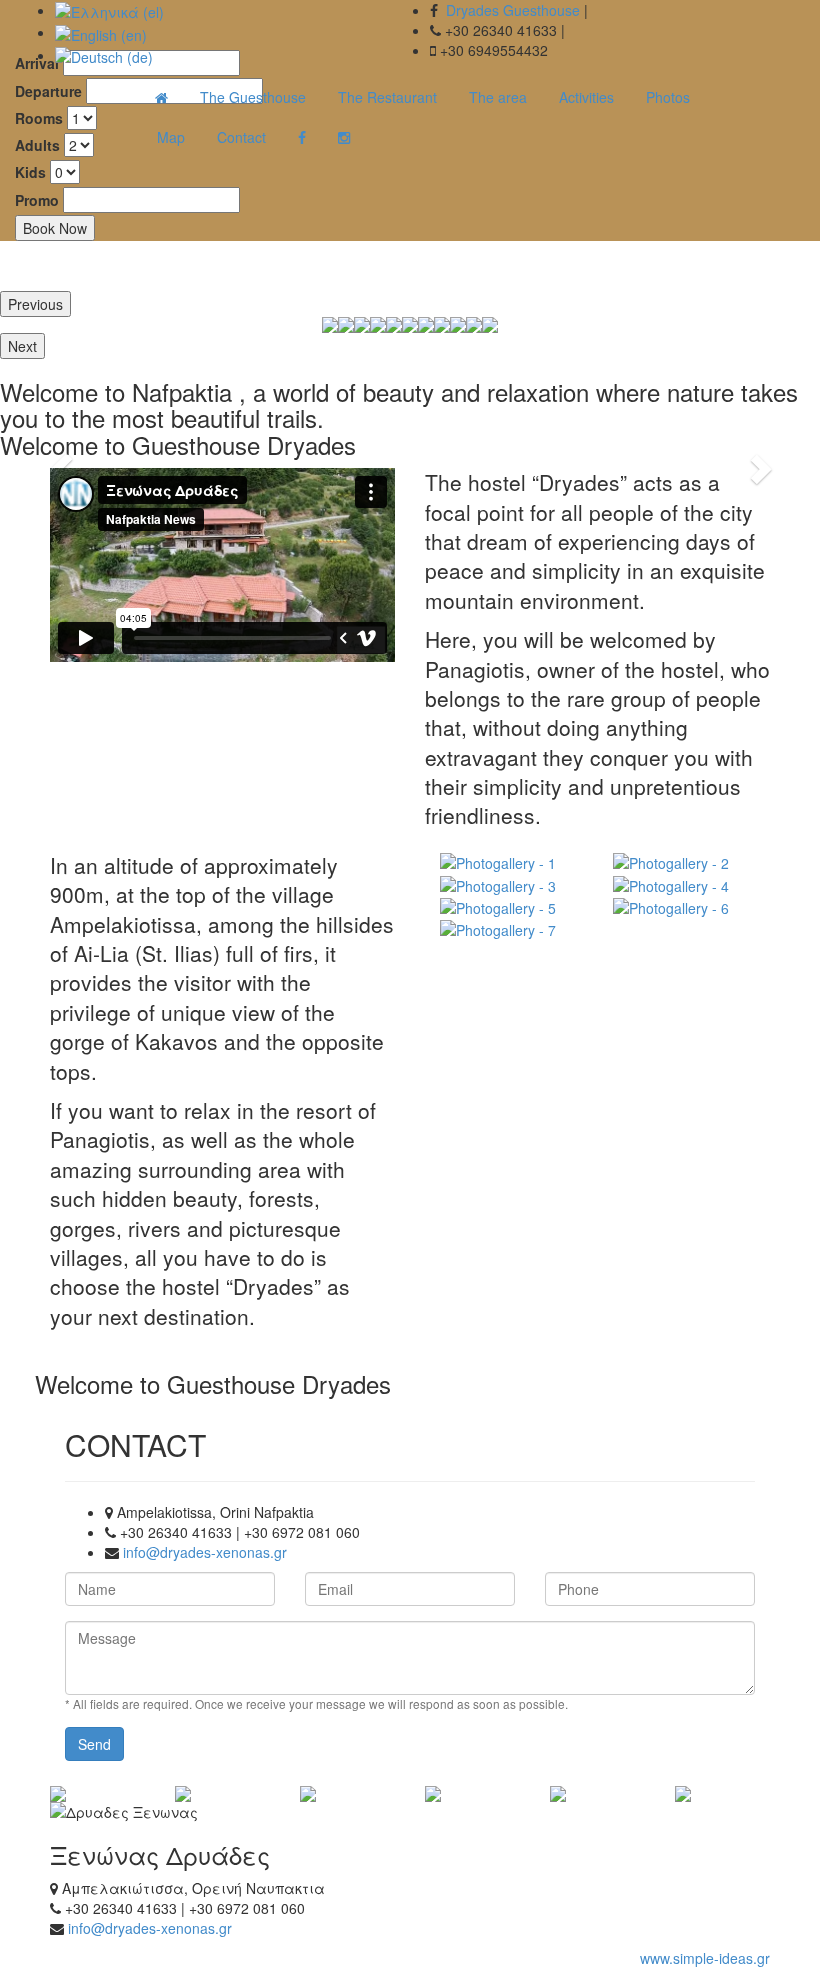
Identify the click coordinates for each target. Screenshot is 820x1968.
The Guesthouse (253, 97)
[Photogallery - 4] (684, 884)
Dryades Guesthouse (513, 10)
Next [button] (22, 346)
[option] (362, 325)
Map (171, 137)
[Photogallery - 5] (511, 907)
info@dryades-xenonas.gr (205, 1552)
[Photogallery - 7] (511, 929)
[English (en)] (101, 32)
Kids (30, 172)
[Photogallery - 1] (511, 862)
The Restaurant (387, 97)
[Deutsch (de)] (104, 55)
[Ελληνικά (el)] (109, 10)
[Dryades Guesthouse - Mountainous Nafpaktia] (161, 97)
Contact (241, 137)
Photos (668, 97)
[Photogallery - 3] (511, 884)
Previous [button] (35, 304)
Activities (586, 97)
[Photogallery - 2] (684, 862)
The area (498, 97)
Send (94, 1744)
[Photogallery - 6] (684, 907)
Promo (37, 200)
